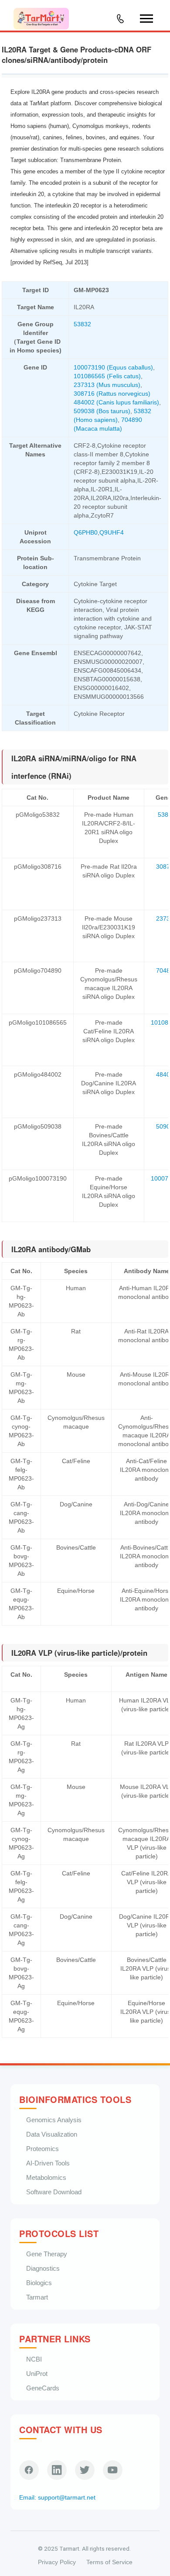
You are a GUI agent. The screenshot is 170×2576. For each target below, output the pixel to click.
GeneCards (43, 2388)
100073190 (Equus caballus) (113, 367)
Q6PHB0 (86, 532)
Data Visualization (52, 2134)
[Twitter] (85, 2470)
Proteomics (42, 2149)
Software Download (54, 2192)
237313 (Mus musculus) (107, 385)
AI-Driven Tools (48, 2163)
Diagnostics (43, 2268)
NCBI (34, 2359)
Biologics (39, 2283)
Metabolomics (46, 2177)
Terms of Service (109, 2562)
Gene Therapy (47, 2254)
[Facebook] (29, 2470)
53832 (82, 324)
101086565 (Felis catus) (107, 376)
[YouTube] (113, 2470)
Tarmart (37, 2297)
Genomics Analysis (54, 2120)
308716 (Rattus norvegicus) (112, 394)
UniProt (37, 2374)
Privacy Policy (57, 2562)
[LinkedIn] (57, 2470)
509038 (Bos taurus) (102, 411)
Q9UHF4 (112, 532)
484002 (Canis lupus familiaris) (116, 402)
